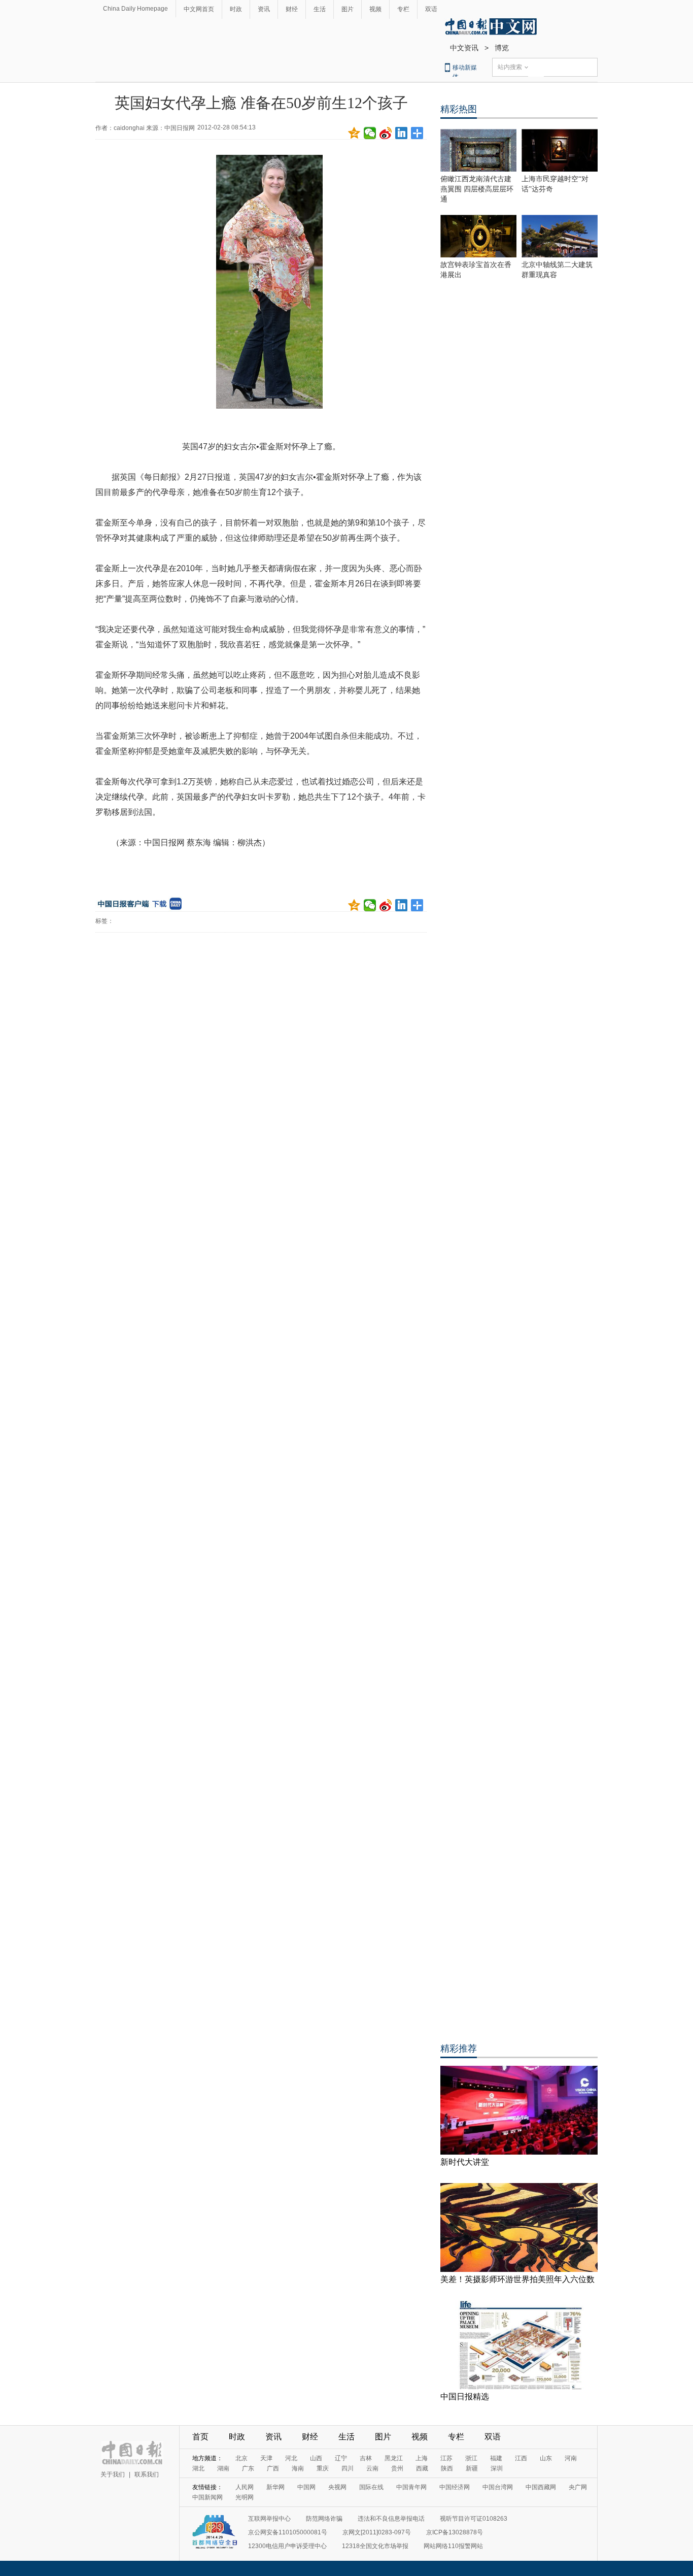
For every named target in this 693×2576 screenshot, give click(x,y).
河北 (291, 2458)
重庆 (323, 2468)
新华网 (275, 2487)
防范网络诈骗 (324, 2519)
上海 (422, 2458)
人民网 (245, 2487)
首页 (200, 2437)
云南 (372, 2468)
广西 (273, 2468)
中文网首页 (199, 9)
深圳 (497, 2468)
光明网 (245, 2497)
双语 (431, 9)
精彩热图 (459, 109)
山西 (316, 2458)
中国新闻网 (207, 2497)
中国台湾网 (498, 2487)
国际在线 (371, 2487)
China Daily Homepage (135, 9)
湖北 (198, 2468)
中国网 (306, 2487)
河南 (571, 2458)
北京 (241, 2458)
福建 (496, 2458)
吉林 (366, 2458)
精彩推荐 (459, 2049)
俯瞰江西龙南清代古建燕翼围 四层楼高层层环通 (477, 189)
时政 (236, 9)
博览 (502, 48)
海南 (298, 2468)
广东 (248, 2468)
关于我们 (113, 2474)
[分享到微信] (370, 133)
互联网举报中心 (269, 2519)
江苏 (446, 2458)
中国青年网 (411, 2487)
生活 (320, 9)
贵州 (397, 2468)
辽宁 (341, 2458)
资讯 (264, 9)
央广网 (578, 2487)
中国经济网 (455, 2487)
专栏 (403, 9)
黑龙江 (394, 2458)
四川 (348, 2468)
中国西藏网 (541, 2487)
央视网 (337, 2487)
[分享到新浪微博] (386, 133)
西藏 (422, 2468)
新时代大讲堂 (465, 2162)
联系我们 (147, 2474)
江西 (521, 2458)
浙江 (471, 2458)
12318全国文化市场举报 (375, 2546)
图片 (348, 9)
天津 (266, 2458)
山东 (546, 2458)
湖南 (223, 2468)
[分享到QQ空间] (354, 133)
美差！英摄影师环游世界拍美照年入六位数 (517, 2279)
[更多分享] (417, 133)
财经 (292, 9)
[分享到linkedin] (402, 133)
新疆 (472, 2468)
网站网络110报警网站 (453, 2546)
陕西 (447, 2468)
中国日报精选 (465, 2397)
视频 (375, 9)
